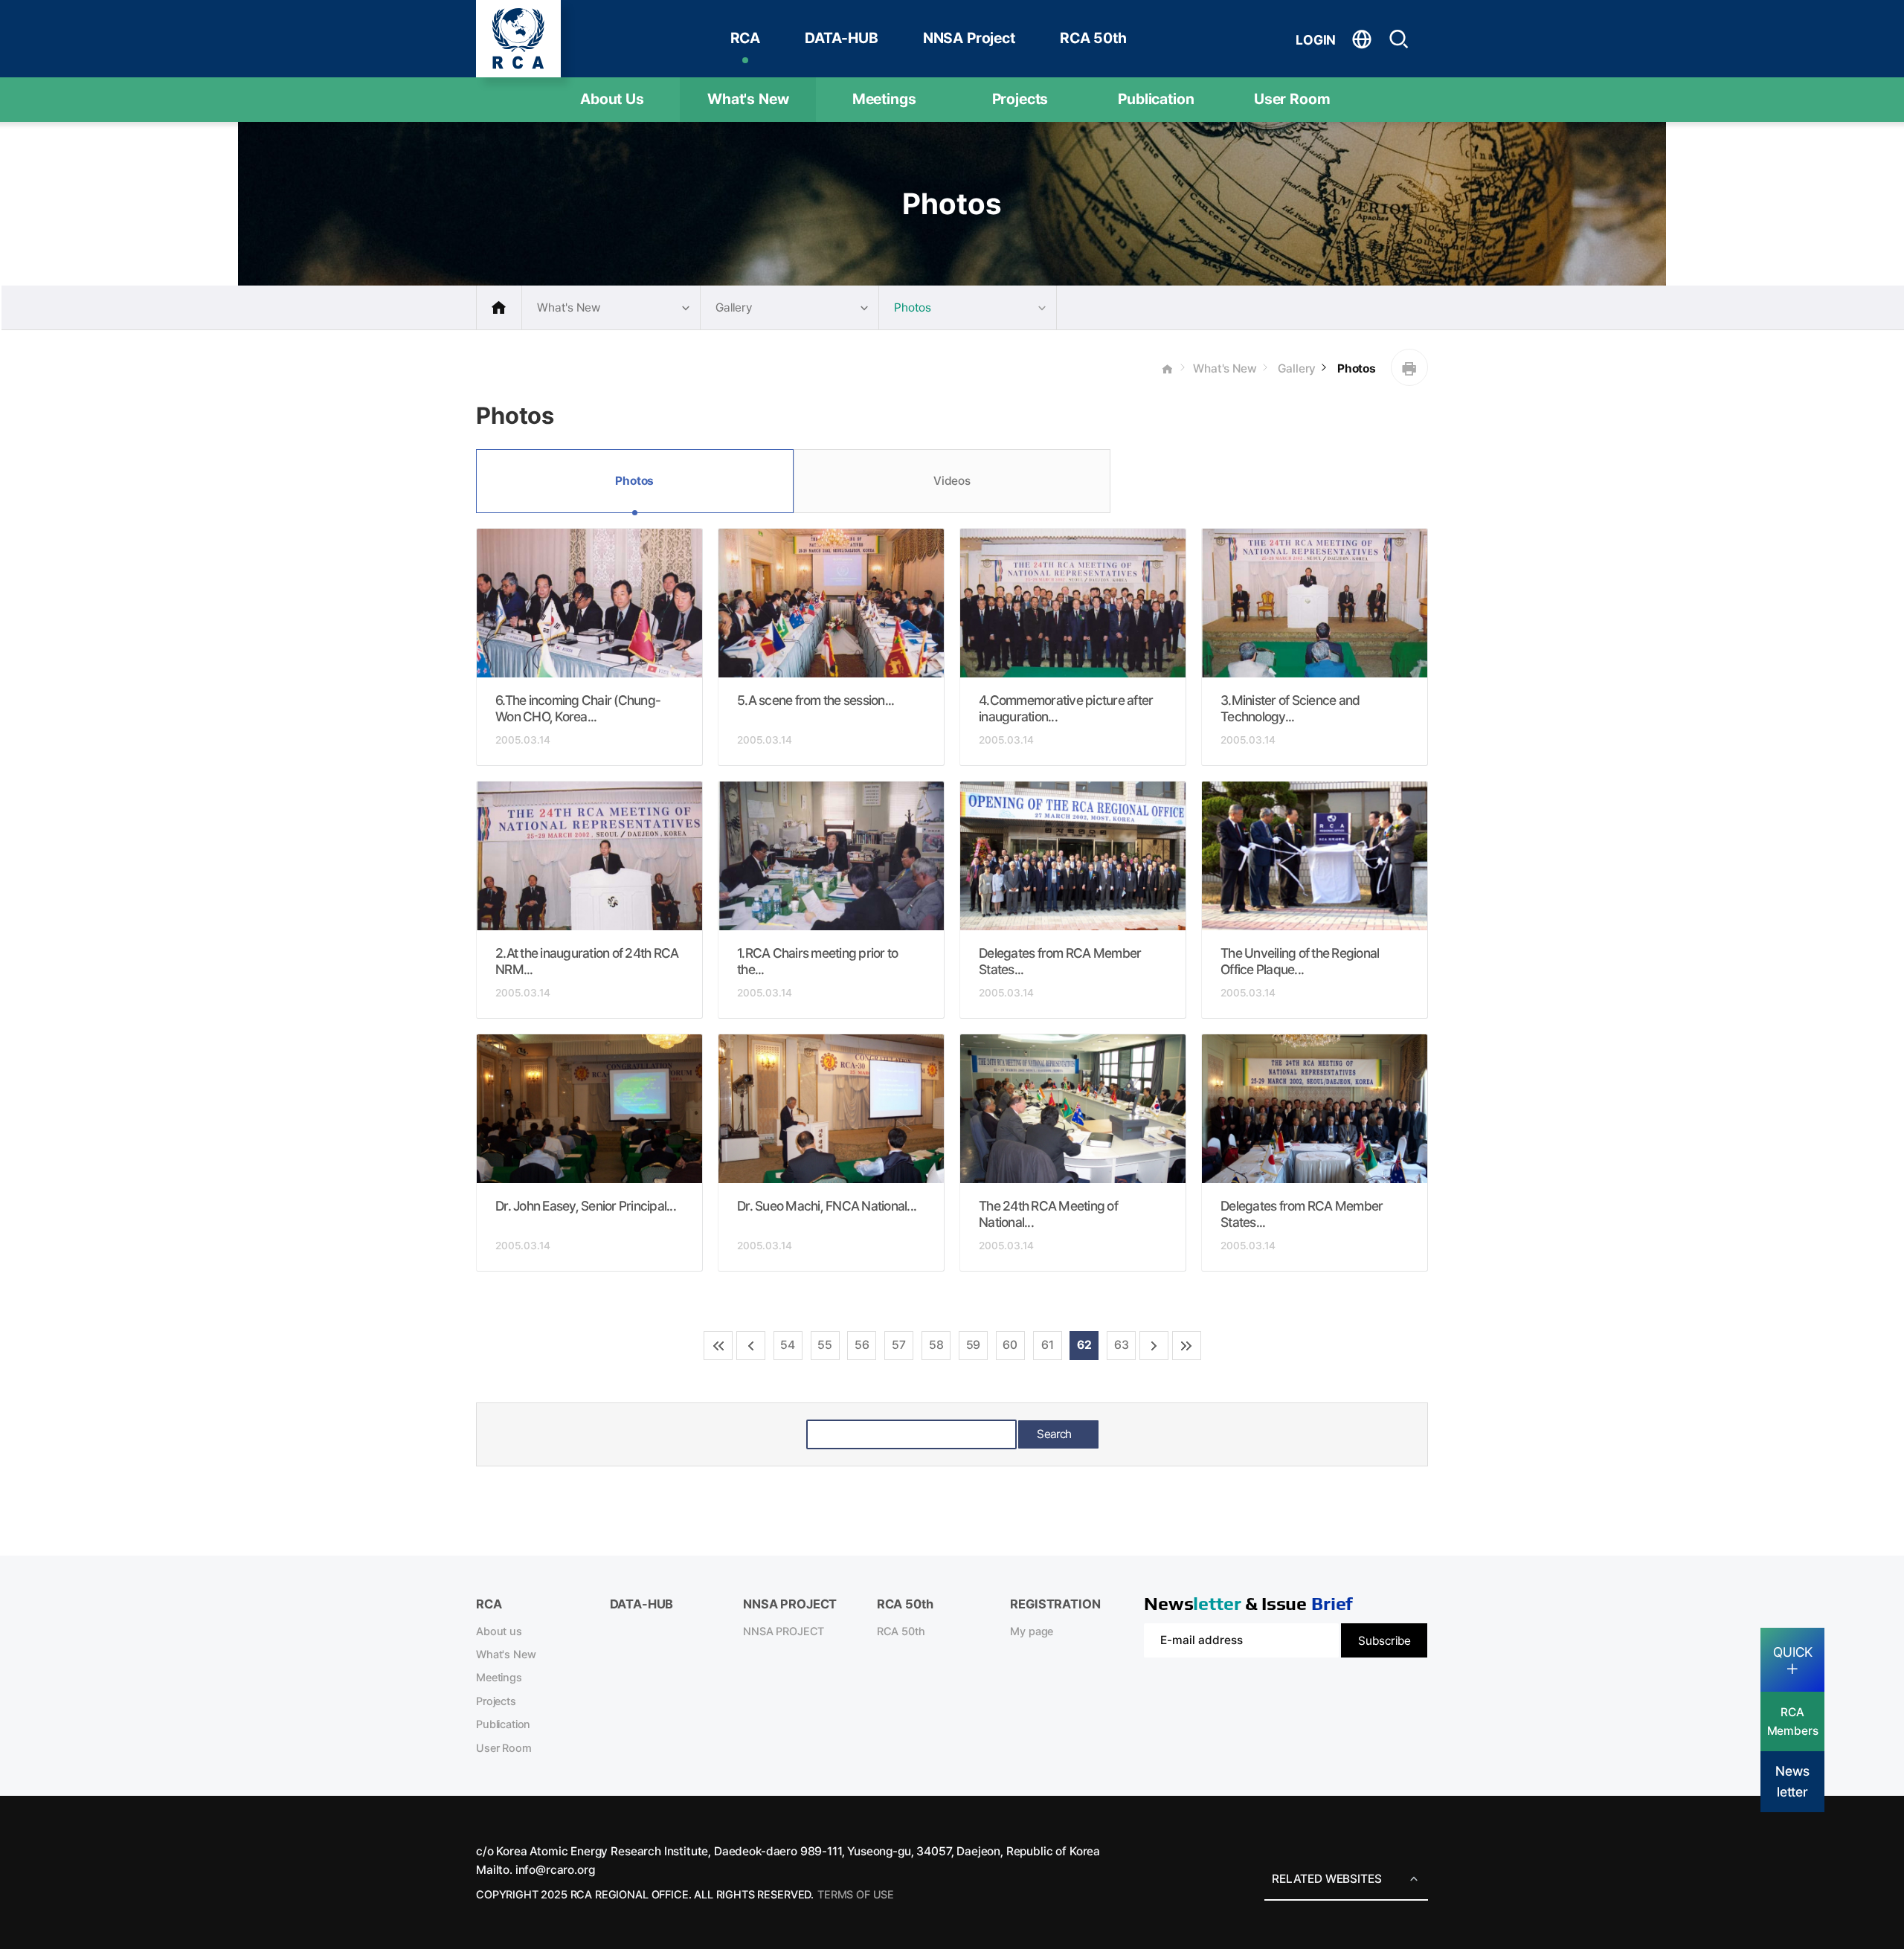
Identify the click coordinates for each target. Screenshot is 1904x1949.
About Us (612, 99)
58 (936, 1345)
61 (1048, 1345)
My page (1032, 1631)
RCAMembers (1793, 1721)
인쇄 (1409, 367)
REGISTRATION (1055, 1604)
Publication (1156, 99)
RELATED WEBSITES (1326, 1879)
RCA (746, 38)
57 (899, 1345)
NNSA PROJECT (784, 1631)
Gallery (1296, 368)
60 (1010, 1345)
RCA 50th (1093, 38)
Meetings (884, 99)
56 (862, 1345)
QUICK (1793, 1652)
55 (825, 1345)
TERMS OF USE (856, 1895)
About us (499, 1631)
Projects (1020, 99)
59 (974, 1345)
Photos (1355, 368)
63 (1122, 1345)
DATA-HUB (842, 38)
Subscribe (1384, 1641)
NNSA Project (969, 38)
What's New (748, 99)
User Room (1292, 99)
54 (788, 1345)
